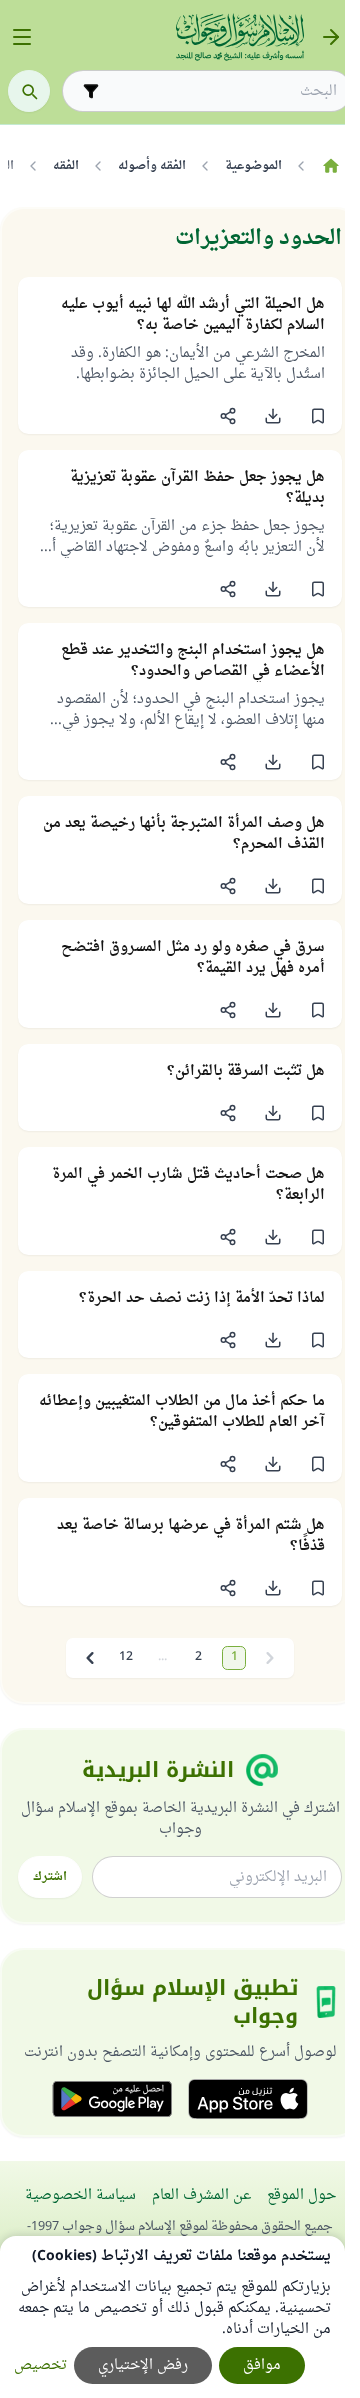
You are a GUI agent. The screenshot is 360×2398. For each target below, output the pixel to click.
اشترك (50, 1877)
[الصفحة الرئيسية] (330, 166)
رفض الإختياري (143, 2365)
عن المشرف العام (201, 2195)
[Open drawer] (22, 37)
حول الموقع (301, 2195)
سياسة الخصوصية (80, 2195)
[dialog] (172, 2317)
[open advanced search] (91, 91)
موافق (262, 2365)
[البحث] (29, 91)
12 (126, 1657)
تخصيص (40, 2365)
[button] (317, 416)
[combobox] (221, 91)
